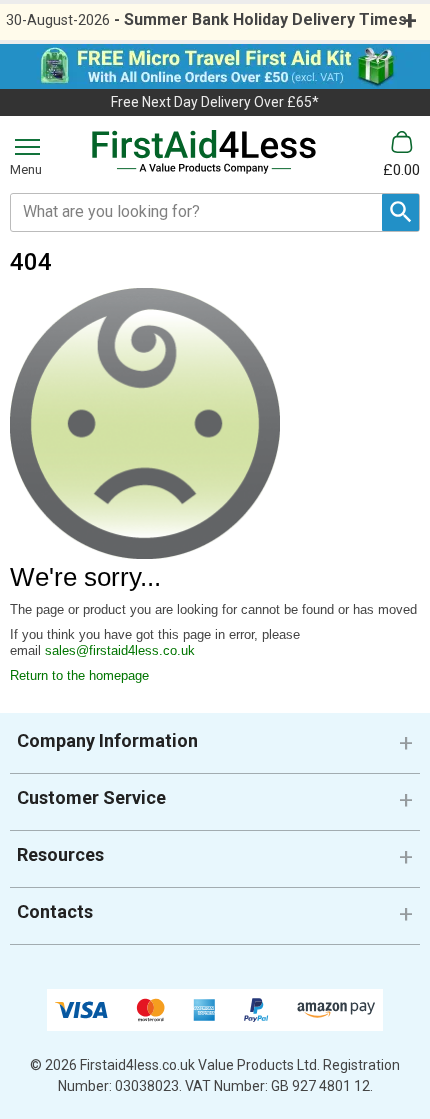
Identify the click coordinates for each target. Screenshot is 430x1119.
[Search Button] (400, 212)
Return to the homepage (79, 675)
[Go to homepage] (204, 152)
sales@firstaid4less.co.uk (120, 650)
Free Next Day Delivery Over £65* (215, 102)
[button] (215, 748)
